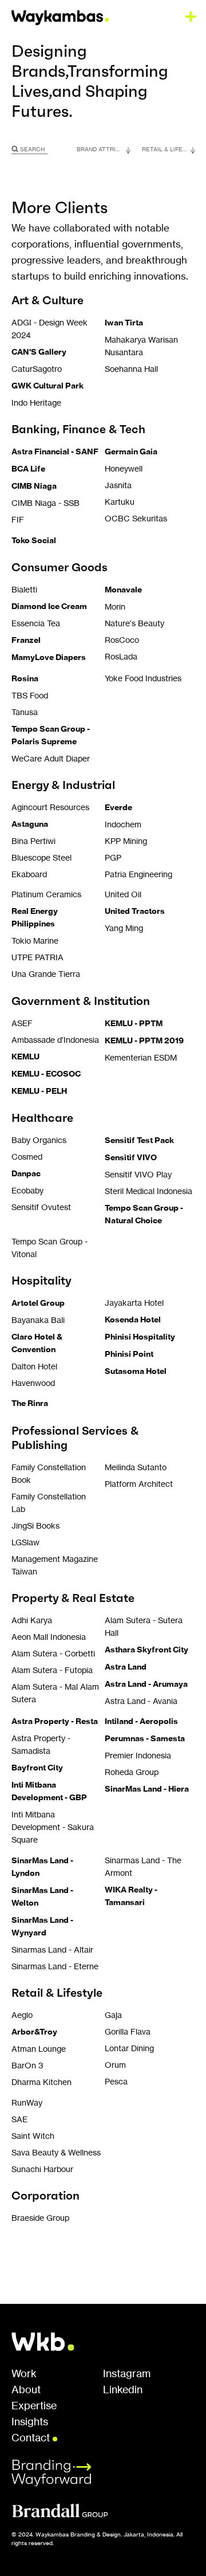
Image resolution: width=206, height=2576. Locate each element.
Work (24, 2374)
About (26, 2390)
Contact (32, 2437)
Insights (30, 2422)
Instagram (127, 2374)
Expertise (34, 2406)
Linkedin (123, 2390)
